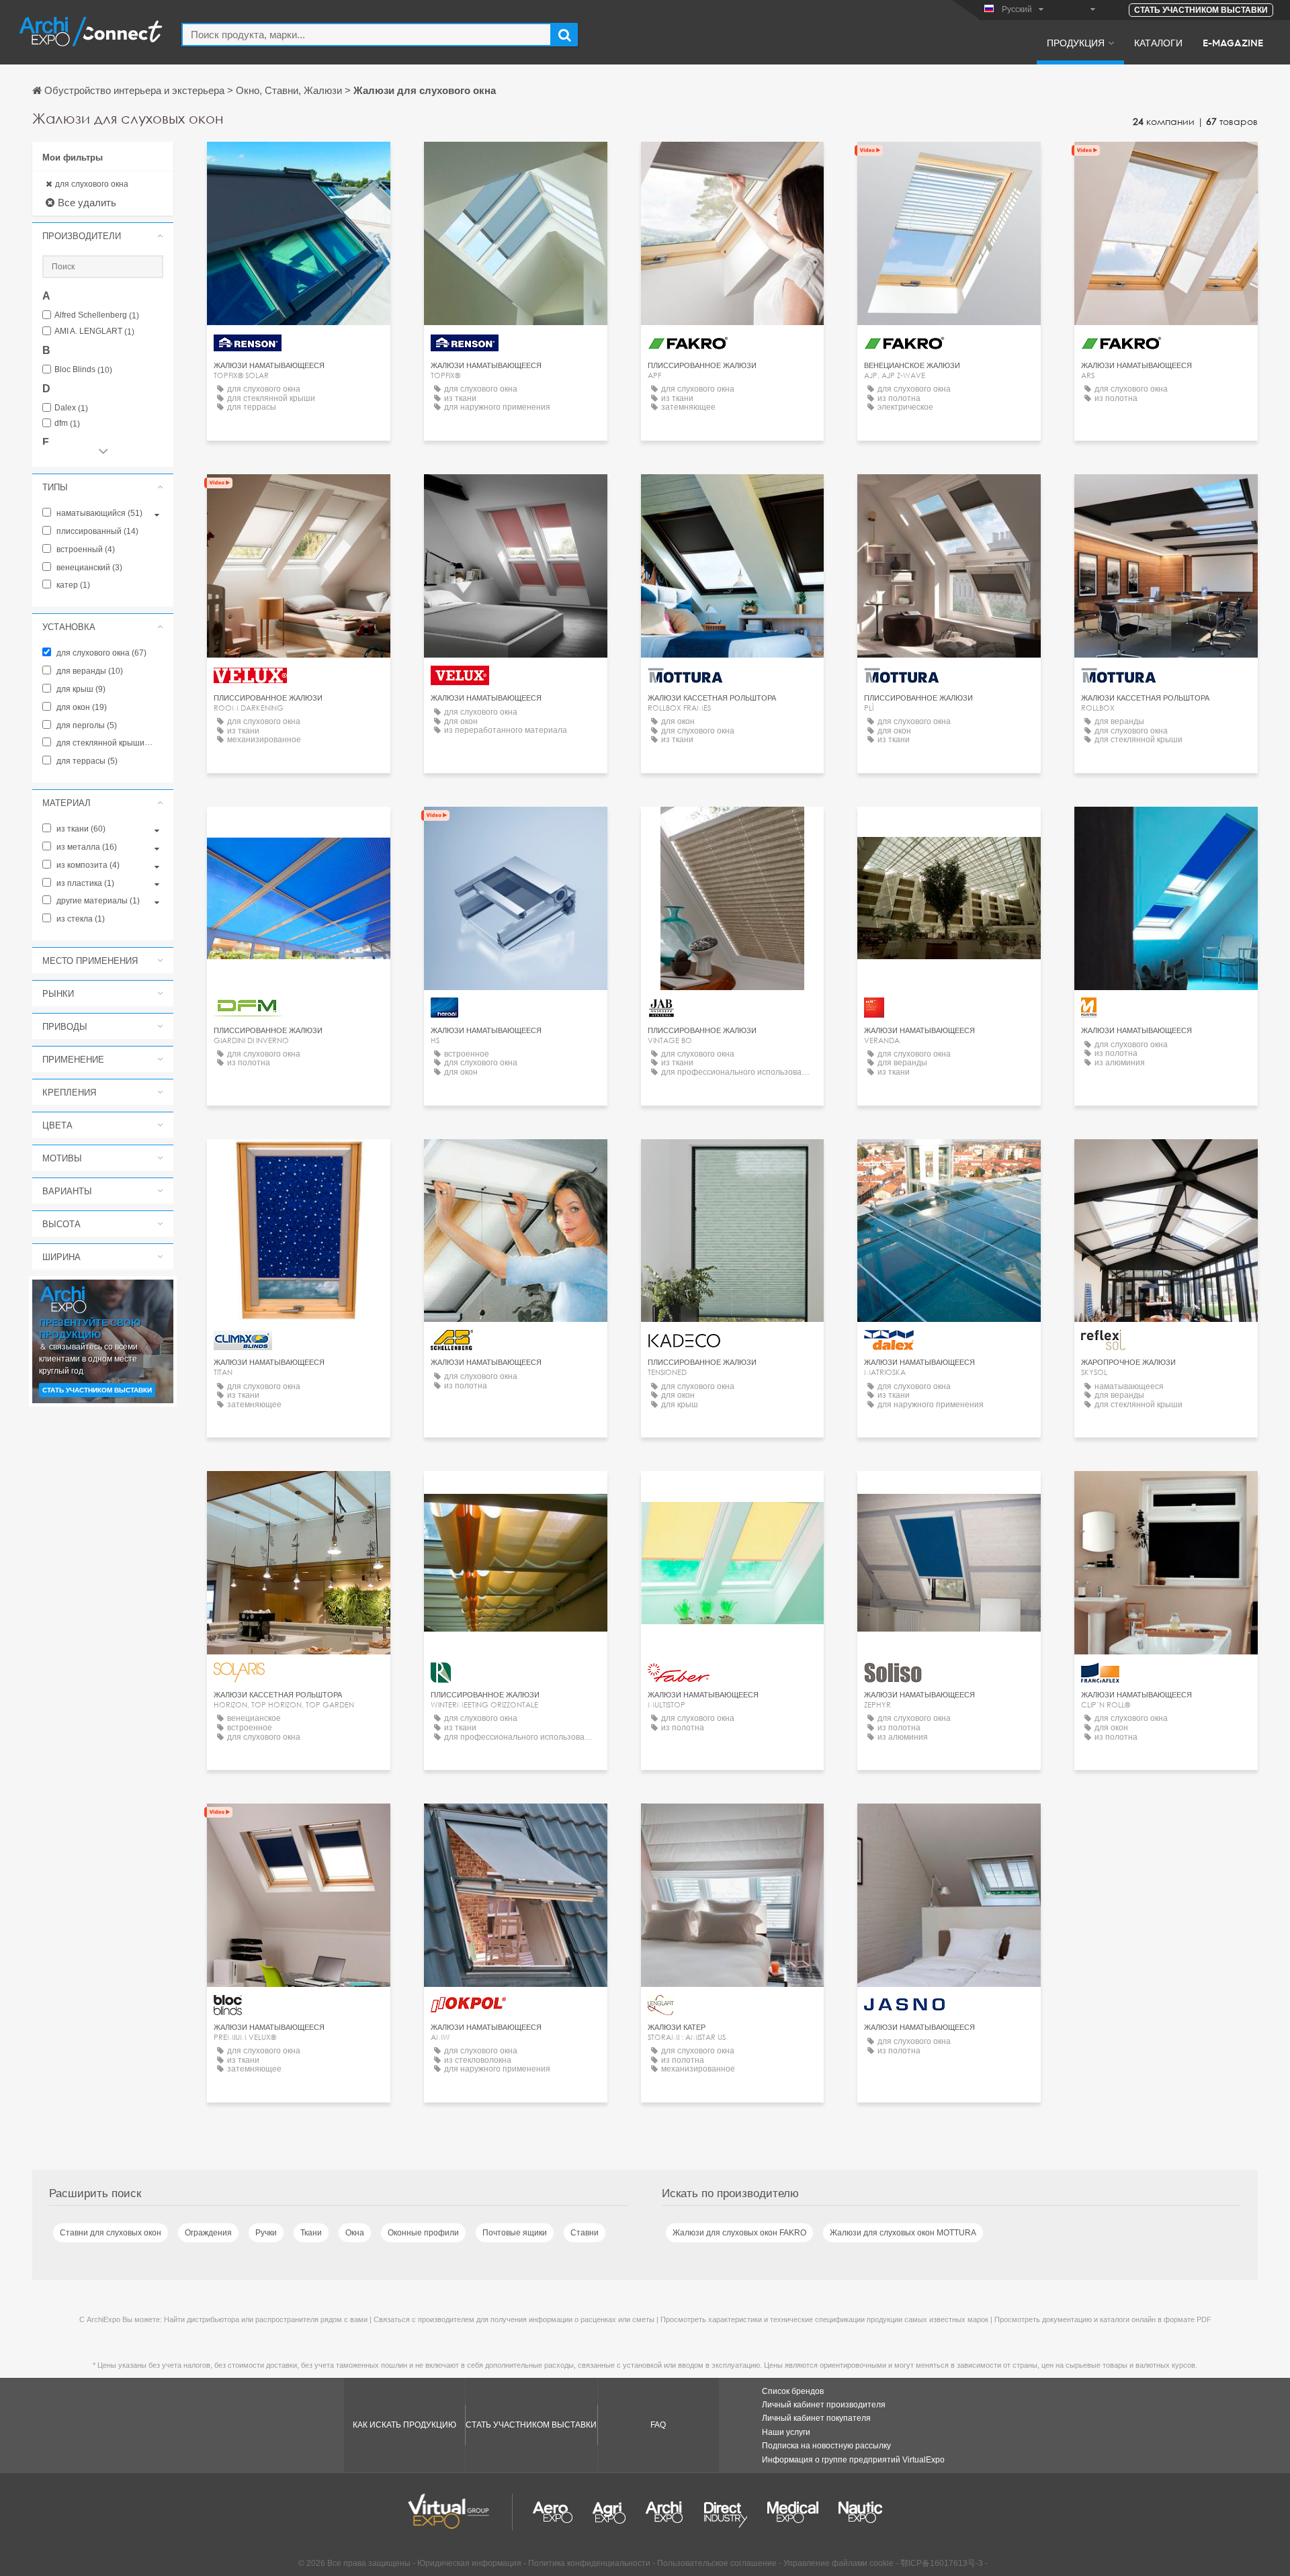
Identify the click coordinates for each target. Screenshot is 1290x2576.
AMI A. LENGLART (94, 331)
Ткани (311, 2233)
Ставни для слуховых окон (111, 2233)
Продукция (1076, 42)
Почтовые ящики (515, 2233)
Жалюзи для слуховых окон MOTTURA (903, 2233)
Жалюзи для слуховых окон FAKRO (739, 2233)
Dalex (71, 408)
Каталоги (1158, 42)
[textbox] (367, 35)
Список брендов (793, 2391)
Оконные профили (423, 2233)
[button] (103, 236)
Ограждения (208, 2233)
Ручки (266, 2233)
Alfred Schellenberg (97, 315)
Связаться (298, 497)
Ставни (585, 2233)
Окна (355, 2233)
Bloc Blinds (83, 370)
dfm (67, 424)
